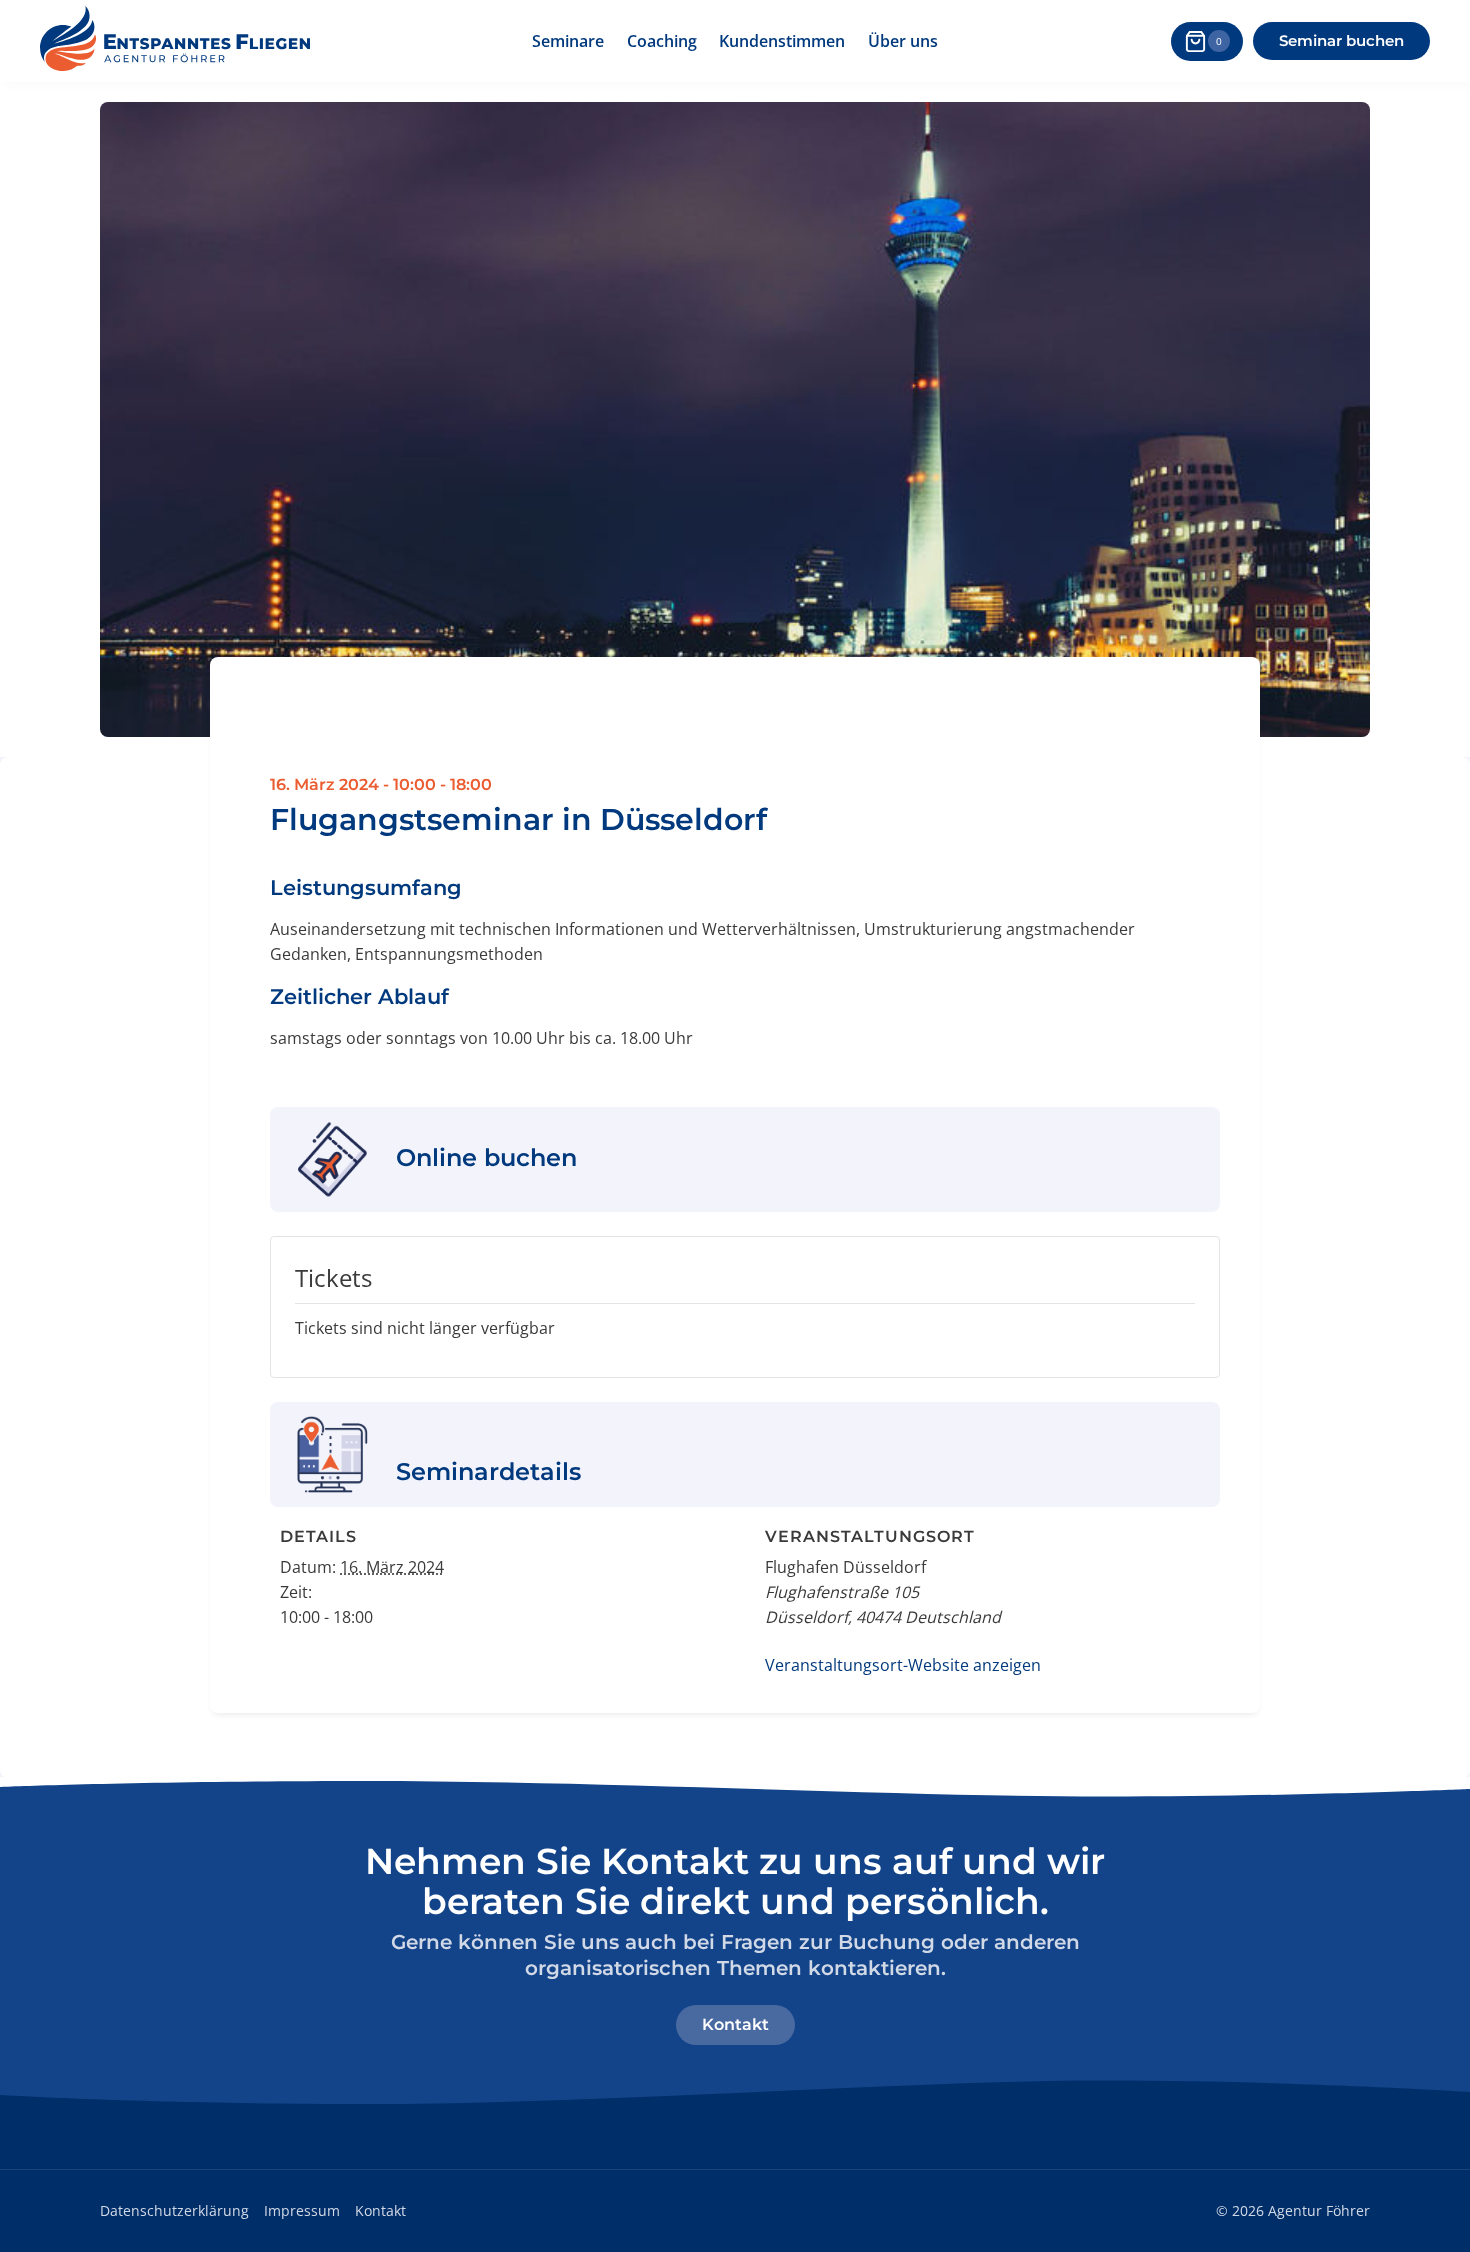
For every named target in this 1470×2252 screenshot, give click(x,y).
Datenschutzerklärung (174, 2210)
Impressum (302, 2210)
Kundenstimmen (782, 40)
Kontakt (380, 2210)
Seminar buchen (1341, 40)
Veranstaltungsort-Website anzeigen (903, 1665)
